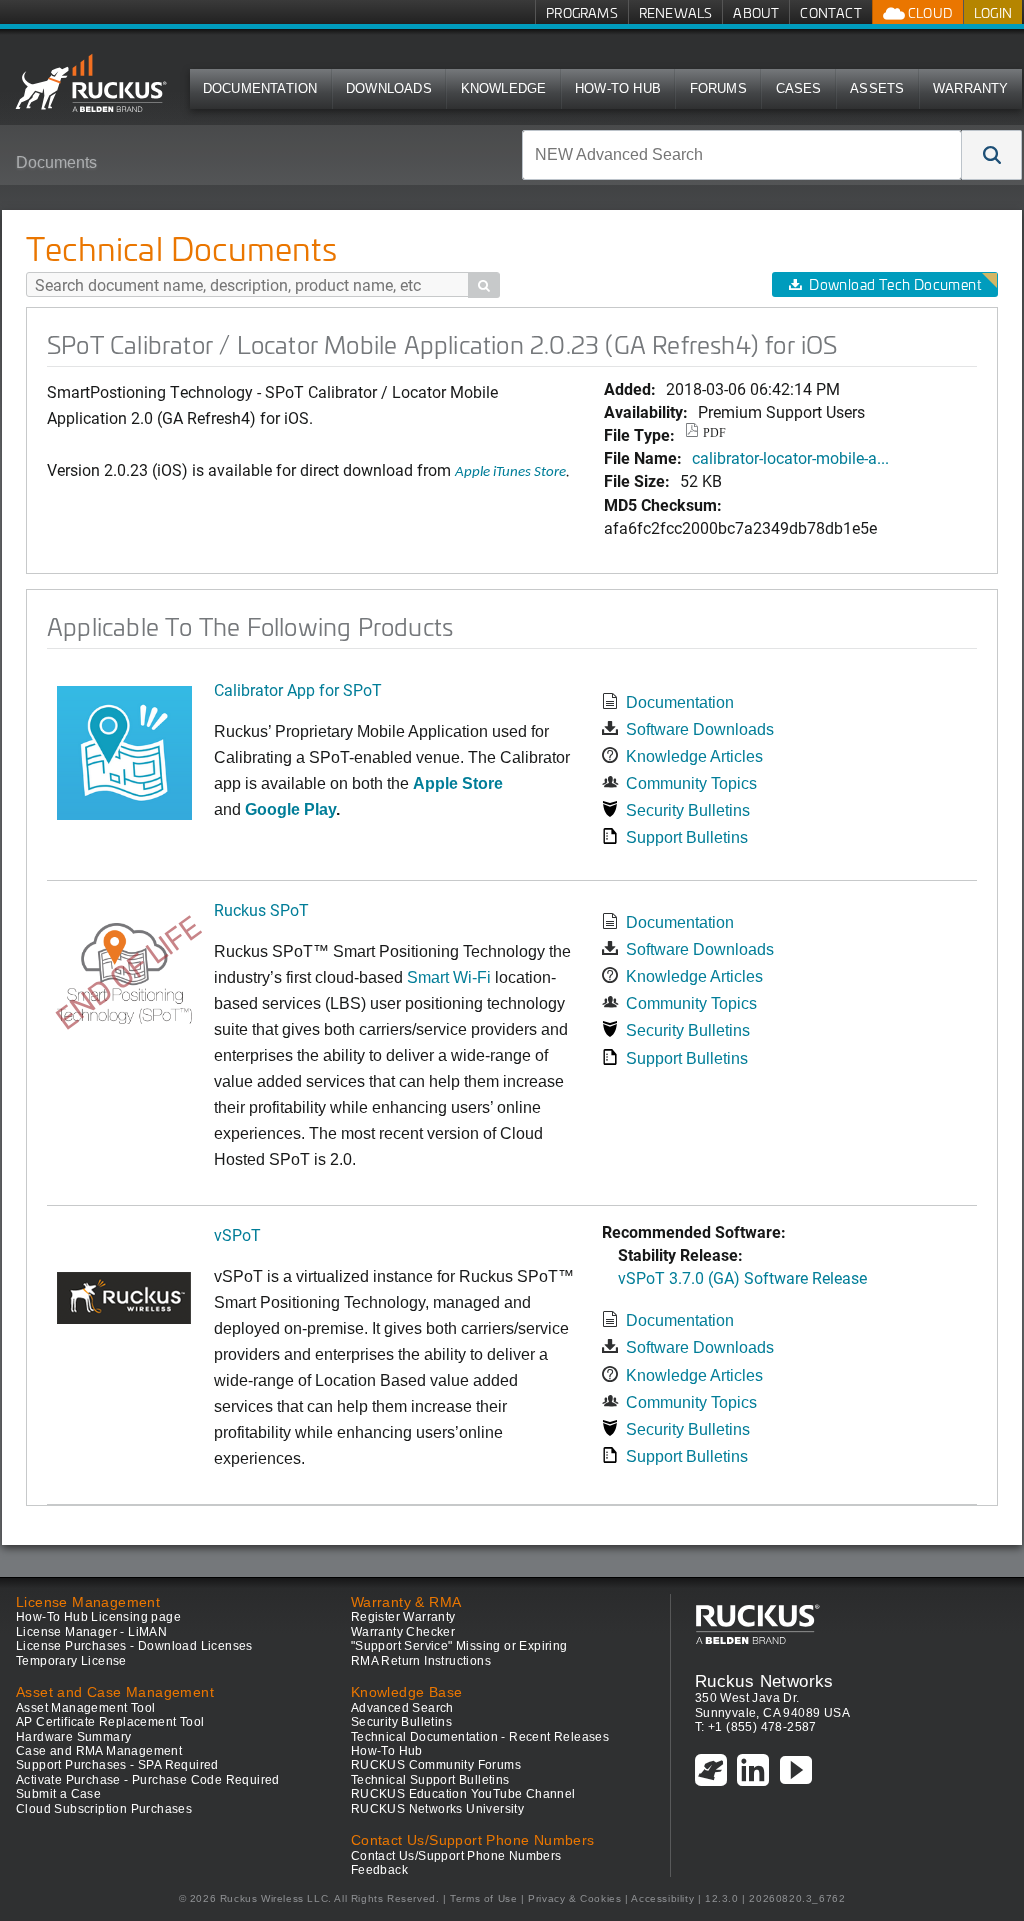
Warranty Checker (403, 1632)
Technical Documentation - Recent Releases (480, 1737)
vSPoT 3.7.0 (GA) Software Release (742, 1277)
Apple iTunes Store (510, 472)
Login (993, 12)
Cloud (929, 12)
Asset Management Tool (85, 1708)
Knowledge (504, 88)
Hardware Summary (73, 1737)
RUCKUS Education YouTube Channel (463, 1794)
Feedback (379, 1870)
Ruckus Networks (764, 1681)
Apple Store (458, 783)
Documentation (260, 88)
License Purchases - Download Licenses (134, 1646)
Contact (830, 12)
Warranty (971, 88)
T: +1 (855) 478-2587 (756, 1727)
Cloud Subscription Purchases (104, 1809)
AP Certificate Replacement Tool (110, 1722)
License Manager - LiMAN (91, 1632)
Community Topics (691, 783)
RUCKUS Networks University (437, 1809)
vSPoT (237, 1234)
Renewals (676, 12)
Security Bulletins (688, 810)
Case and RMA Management (99, 1751)
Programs (582, 12)
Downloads (389, 88)
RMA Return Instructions (421, 1661)
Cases (799, 88)
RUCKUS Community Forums (436, 1765)
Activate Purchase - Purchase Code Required (148, 1780)
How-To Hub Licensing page (98, 1617)
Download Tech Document (895, 284)
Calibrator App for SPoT (298, 689)
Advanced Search (402, 1708)
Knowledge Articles (694, 756)
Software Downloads (700, 729)
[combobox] (742, 155)
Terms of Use (483, 1898)
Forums (718, 88)
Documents (56, 162)
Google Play (290, 809)
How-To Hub (618, 88)
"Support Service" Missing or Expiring (459, 1646)
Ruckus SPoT (261, 909)
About (756, 12)
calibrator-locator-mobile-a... (790, 457)
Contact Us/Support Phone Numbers (456, 1856)
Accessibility (662, 1898)
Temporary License (71, 1661)
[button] (992, 155)
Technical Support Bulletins (430, 1780)
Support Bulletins (687, 837)
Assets (877, 88)
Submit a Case (58, 1794)
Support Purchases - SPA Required (117, 1765)
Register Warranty (403, 1617)
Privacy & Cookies (574, 1898)
